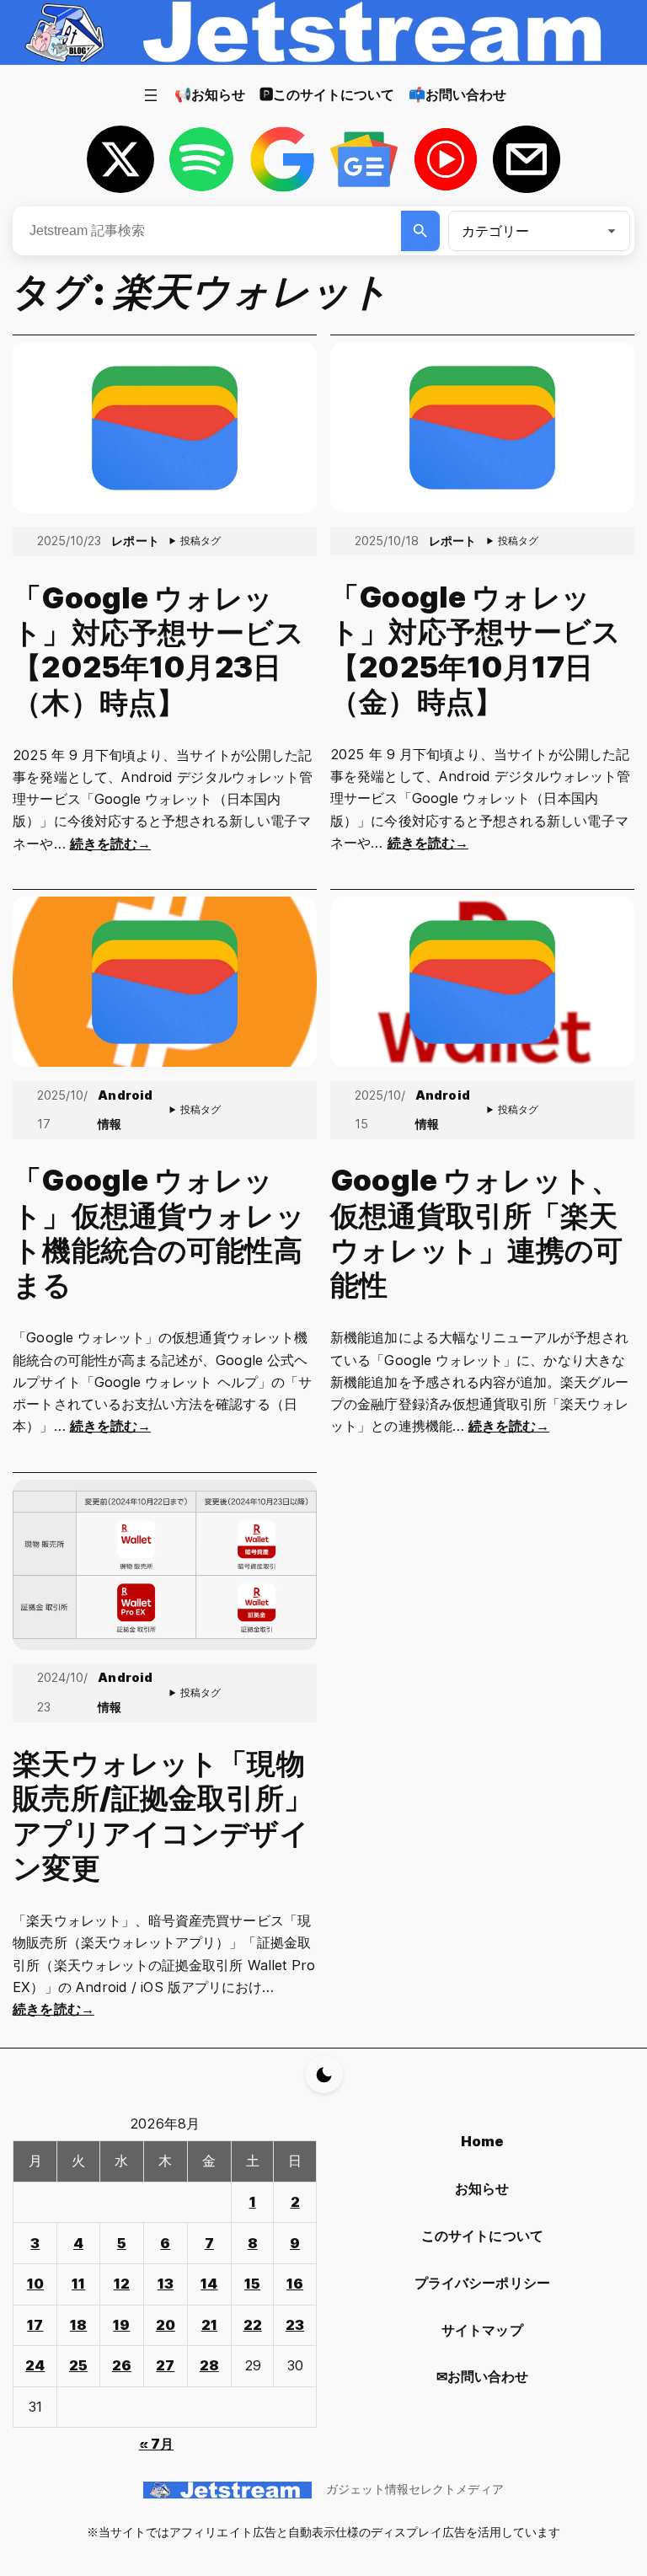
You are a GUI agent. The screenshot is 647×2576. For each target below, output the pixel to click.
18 (78, 2325)
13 (166, 2284)
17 (35, 2325)
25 (78, 2365)
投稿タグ (201, 541)
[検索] (421, 231)
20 (166, 2325)
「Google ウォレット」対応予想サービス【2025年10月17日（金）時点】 (476, 649)
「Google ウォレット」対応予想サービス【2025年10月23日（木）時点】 (158, 650)
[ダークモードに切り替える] (324, 2074)
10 (35, 2284)
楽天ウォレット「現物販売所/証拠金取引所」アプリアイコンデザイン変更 (163, 1816)
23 (295, 2325)
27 (165, 2365)
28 (209, 2365)
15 (252, 2284)
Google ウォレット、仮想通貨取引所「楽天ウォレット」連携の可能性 (476, 1232)
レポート (135, 541)
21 (209, 2325)
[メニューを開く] (151, 95)
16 (295, 2284)
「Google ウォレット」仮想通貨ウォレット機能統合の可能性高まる (158, 1232)
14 (209, 2284)
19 (121, 2325)
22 (253, 2325)
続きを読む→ (110, 843)
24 (35, 2365)
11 (78, 2284)
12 (122, 2284)
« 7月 (156, 2444)
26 (122, 2365)
